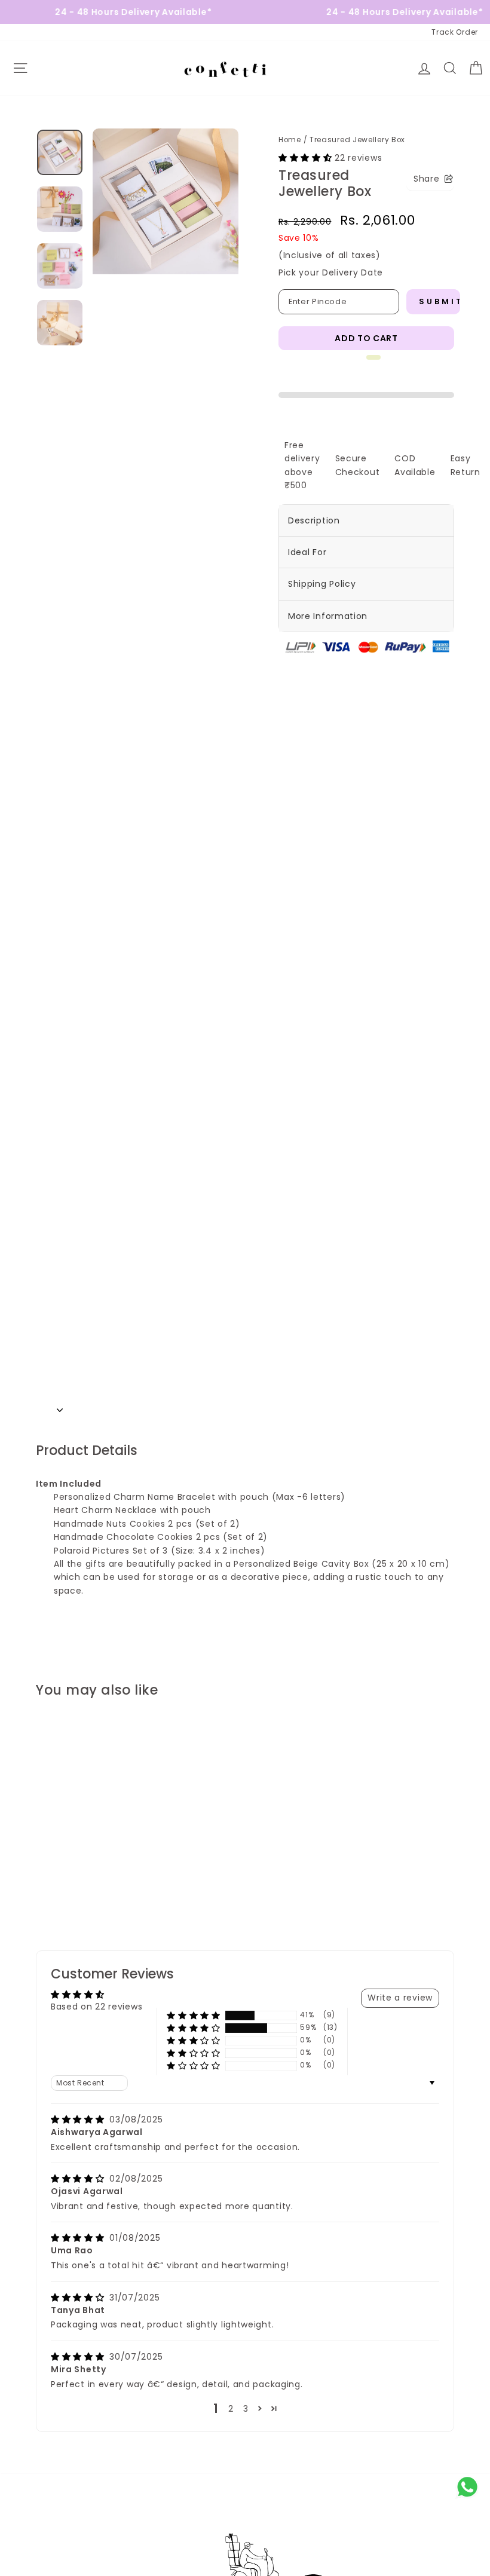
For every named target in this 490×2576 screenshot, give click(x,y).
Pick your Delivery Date (331, 272)
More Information (328, 616)
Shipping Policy (322, 584)
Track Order (455, 32)
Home (290, 140)
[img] (79, 2119)
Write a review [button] (400, 1998)
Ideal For (307, 552)
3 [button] (246, 2409)
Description (314, 520)
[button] (307, 158)
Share (427, 179)
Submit (440, 301)
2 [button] (231, 2409)
